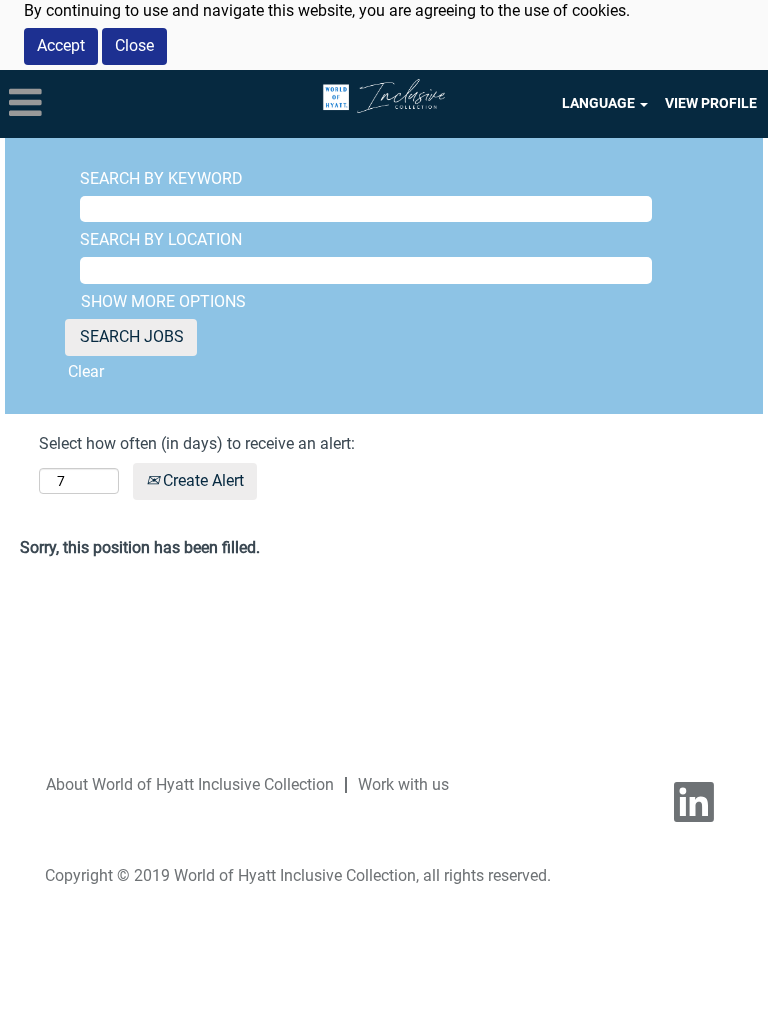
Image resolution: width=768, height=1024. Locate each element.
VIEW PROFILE (711, 103)
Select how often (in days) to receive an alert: (197, 443)
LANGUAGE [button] (600, 103)
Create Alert (201, 480)
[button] (128, 104)
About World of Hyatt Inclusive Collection (190, 784)
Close (134, 45)
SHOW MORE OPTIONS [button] (163, 301)
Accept (61, 45)
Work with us (403, 784)
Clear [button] (86, 371)
